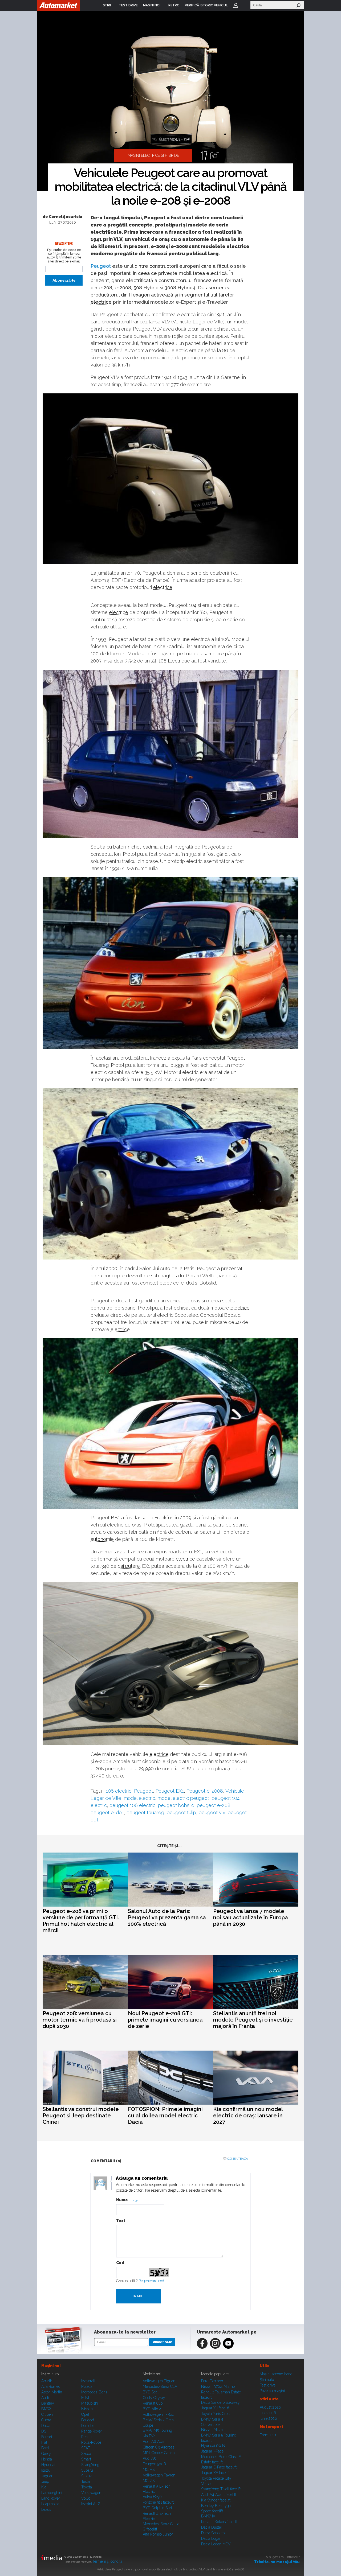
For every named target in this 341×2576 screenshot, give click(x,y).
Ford (45, 2448)
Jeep (45, 2482)
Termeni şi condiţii (107, 2561)
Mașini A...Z (91, 2504)
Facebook (202, 2343)
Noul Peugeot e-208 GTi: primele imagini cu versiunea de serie (165, 2020)
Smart (86, 2459)
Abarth (47, 2381)
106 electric (119, 1791)
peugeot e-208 (214, 1805)
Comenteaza (238, 2159)
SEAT (86, 2448)
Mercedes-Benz (94, 2392)
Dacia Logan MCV (216, 2544)
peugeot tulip (181, 1812)
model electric (139, 1798)
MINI (85, 2398)
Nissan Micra (212, 2430)
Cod (120, 2263)
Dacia (46, 2426)
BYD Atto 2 (152, 2409)
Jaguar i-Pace (212, 2451)
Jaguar (47, 2476)
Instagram (215, 2343)
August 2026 (270, 2407)
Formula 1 (268, 2435)
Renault (88, 2437)
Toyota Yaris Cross (216, 2414)
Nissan (87, 2409)
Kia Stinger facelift (216, 2500)
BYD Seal (151, 2392)
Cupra (46, 2420)
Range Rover (92, 2431)
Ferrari (47, 2437)
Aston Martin (52, 2392)
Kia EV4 (149, 2436)
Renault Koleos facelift (219, 2522)
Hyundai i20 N (213, 2446)
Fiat (44, 2442)
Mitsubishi (90, 2403)
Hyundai (48, 2465)
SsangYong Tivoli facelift (221, 2489)
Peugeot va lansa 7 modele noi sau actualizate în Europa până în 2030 (251, 1917)
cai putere (129, 1566)
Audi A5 (149, 2458)
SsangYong (90, 2465)
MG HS (149, 2470)
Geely (46, 2454)
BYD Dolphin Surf (157, 2508)
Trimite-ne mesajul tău (277, 2562)
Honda (47, 2459)
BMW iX (208, 2516)
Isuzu (46, 2470)
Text (121, 2221)
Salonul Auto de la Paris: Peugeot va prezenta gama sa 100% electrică (167, 1917)
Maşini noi (51, 2366)
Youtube (228, 2343)
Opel (85, 2414)
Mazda (87, 2386)
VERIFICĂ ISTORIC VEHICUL (206, 5)
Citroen (47, 2414)
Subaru (87, 2470)
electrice (101, 302)
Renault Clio (153, 2403)
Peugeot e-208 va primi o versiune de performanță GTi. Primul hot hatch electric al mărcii (81, 1921)
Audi (45, 2398)
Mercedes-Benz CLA (160, 2386)
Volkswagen (91, 2493)
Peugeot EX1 (170, 1791)
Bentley (48, 2403)
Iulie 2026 (268, 2413)
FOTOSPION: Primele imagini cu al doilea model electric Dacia (165, 2116)
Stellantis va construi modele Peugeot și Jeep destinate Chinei (81, 2116)
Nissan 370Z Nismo (218, 2386)
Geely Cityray (154, 2398)
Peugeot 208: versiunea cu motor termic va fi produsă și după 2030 (80, 2020)
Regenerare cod (151, 2281)
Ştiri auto (267, 2380)
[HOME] (59, 5)
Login (236, 5)
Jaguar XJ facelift (215, 2408)
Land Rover (51, 2498)
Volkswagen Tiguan (159, 2381)
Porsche (88, 2426)
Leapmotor (50, 2504)
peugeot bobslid (176, 1805)
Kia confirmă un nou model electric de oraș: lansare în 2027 (248, 2116)
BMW (46, 2409)
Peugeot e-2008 (205, 1791)
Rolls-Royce (91, 2442)
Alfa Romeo (51, 2386)
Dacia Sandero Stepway (220, 2402)
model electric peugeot (183, 1798)
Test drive (268, 2385)
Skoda (86, 2454)
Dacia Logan (211, 2538)
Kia (44, 2487)
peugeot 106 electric (132, 1805)
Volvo (86, 2498)
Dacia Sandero (213, 2533)
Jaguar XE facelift (215, 2473)
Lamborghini (52, 2493)
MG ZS (149, 2481)
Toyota (87, 2487)
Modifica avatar (101, 2183)
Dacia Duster (212, 2527)
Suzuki (87, 2476)
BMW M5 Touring (157, 2430)
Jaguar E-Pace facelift (219, 2467)
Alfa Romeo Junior (158, 2534)
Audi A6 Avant (155, 2442)
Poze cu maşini (272, 2391)
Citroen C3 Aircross (159, 2447)
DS (44, 2431)
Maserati (88, 2381)
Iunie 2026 (268, 2418)
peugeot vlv (212, 1812)
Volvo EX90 (152, 2497)
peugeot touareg (145, 1812)
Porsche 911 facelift (158, 2502)
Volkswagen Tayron (159, 2475)
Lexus (46, 2509)
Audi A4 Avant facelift (219, 2495)
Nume (122, 2200)
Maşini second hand (276, 2374)
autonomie (102, 1539)
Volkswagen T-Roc (158, 2414)
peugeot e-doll (107, 1812)
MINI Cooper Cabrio (159, 2453)
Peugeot (101, 266)
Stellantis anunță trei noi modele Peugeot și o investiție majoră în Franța (253, 2020)
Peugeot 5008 (154, 2464)
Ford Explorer (212, 2381)
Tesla (86, 2482)
